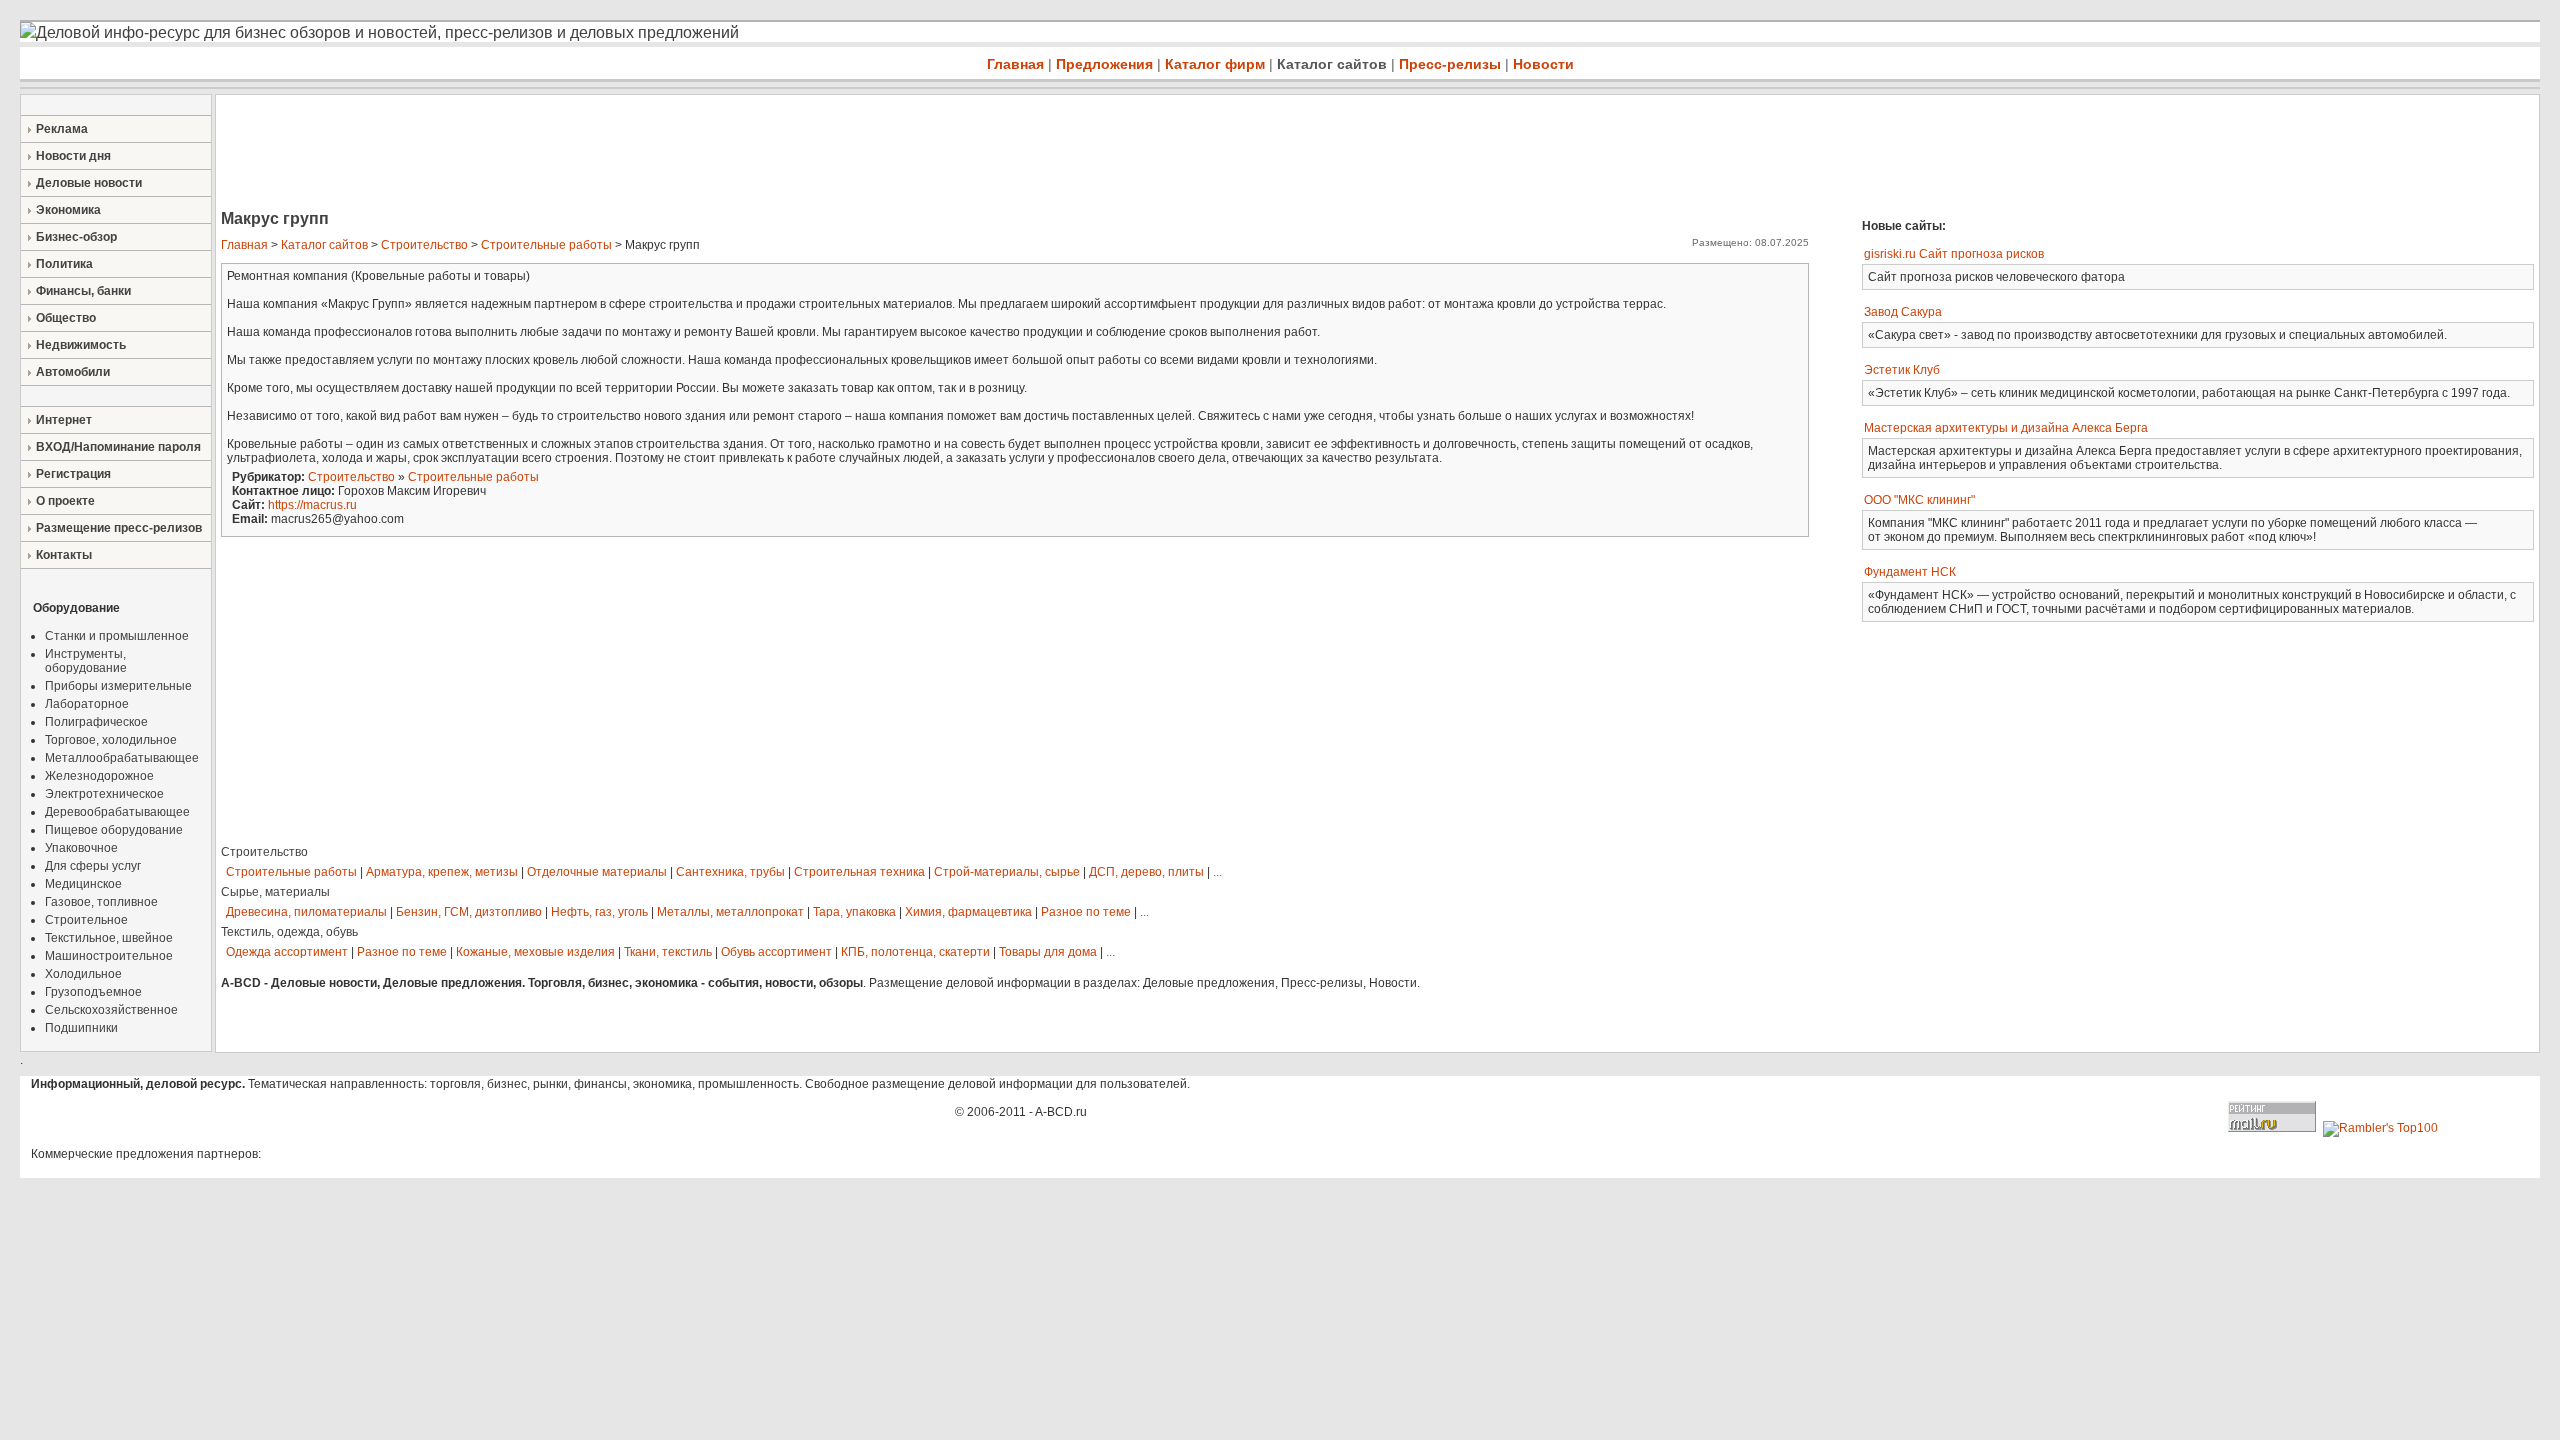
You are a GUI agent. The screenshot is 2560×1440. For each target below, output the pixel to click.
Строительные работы (546, 245)
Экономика (68, 210)
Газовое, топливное (101, 902)
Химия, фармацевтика (968, 912)
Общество (66, 318)
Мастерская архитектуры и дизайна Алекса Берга (2006, 428)
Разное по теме (1086, 912)
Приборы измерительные (118, 686)
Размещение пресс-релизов (119, 528)
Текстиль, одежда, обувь (289, 932)
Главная (1015, 64)
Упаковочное (81, 848)
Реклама (62, 129)
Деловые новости (89, 183)
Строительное (86, 920)
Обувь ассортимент (776, 952)
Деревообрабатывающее (117, 812)
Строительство (424, 245)
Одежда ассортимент (287, 952)
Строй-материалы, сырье (1007, 872)
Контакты (64, 555)
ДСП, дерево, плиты (1146, 872)
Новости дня (73, 156)
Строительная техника (859, 872)
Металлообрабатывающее (122, 758)
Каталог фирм (1215, 64)
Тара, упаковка (854, 912)
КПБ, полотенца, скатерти (915, 952)
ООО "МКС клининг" (1919, 500)
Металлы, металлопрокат (730, 912)
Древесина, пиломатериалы (306, 912)
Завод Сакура (1903, 312)
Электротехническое (104, 794)
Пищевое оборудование (114, 830)
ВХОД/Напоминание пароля (118, 447)
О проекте (65, 501)
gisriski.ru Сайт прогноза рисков (1954, 254)
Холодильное (83, 974)
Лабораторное (87, 704)
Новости (1543, 64)
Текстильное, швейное (109, 938)
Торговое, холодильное (111, 740)
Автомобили (73, 372)
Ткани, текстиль (668, 952)
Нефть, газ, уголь (599, 912)
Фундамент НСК (1910, 572)
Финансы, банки (83, 291)
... (1217, 872)
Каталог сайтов (1332, 64)
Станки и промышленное (117, 636)
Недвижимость (81, 345)
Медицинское (83, 884)
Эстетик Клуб (1902, 370)
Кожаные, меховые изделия (535, 952)
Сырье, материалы (275, 892)
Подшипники (81, 1028)
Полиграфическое (96, 722)
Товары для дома (1048, 952)
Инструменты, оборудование (86, 661)
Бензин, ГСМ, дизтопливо (469, 912)
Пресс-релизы (1450, 64)
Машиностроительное (109, 956)
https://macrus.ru (312, 505)
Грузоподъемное (93, 992)
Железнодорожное (99, 776)
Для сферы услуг (93, 866)
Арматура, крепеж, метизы (442, 872)
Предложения (1104, 64)
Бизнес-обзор (76, 237)
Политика (64, 264)
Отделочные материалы (597, 872)
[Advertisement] (580, 154)
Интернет (64, 420)
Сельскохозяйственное (111, 1010)
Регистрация (73, 474)
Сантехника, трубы (730, 872)
